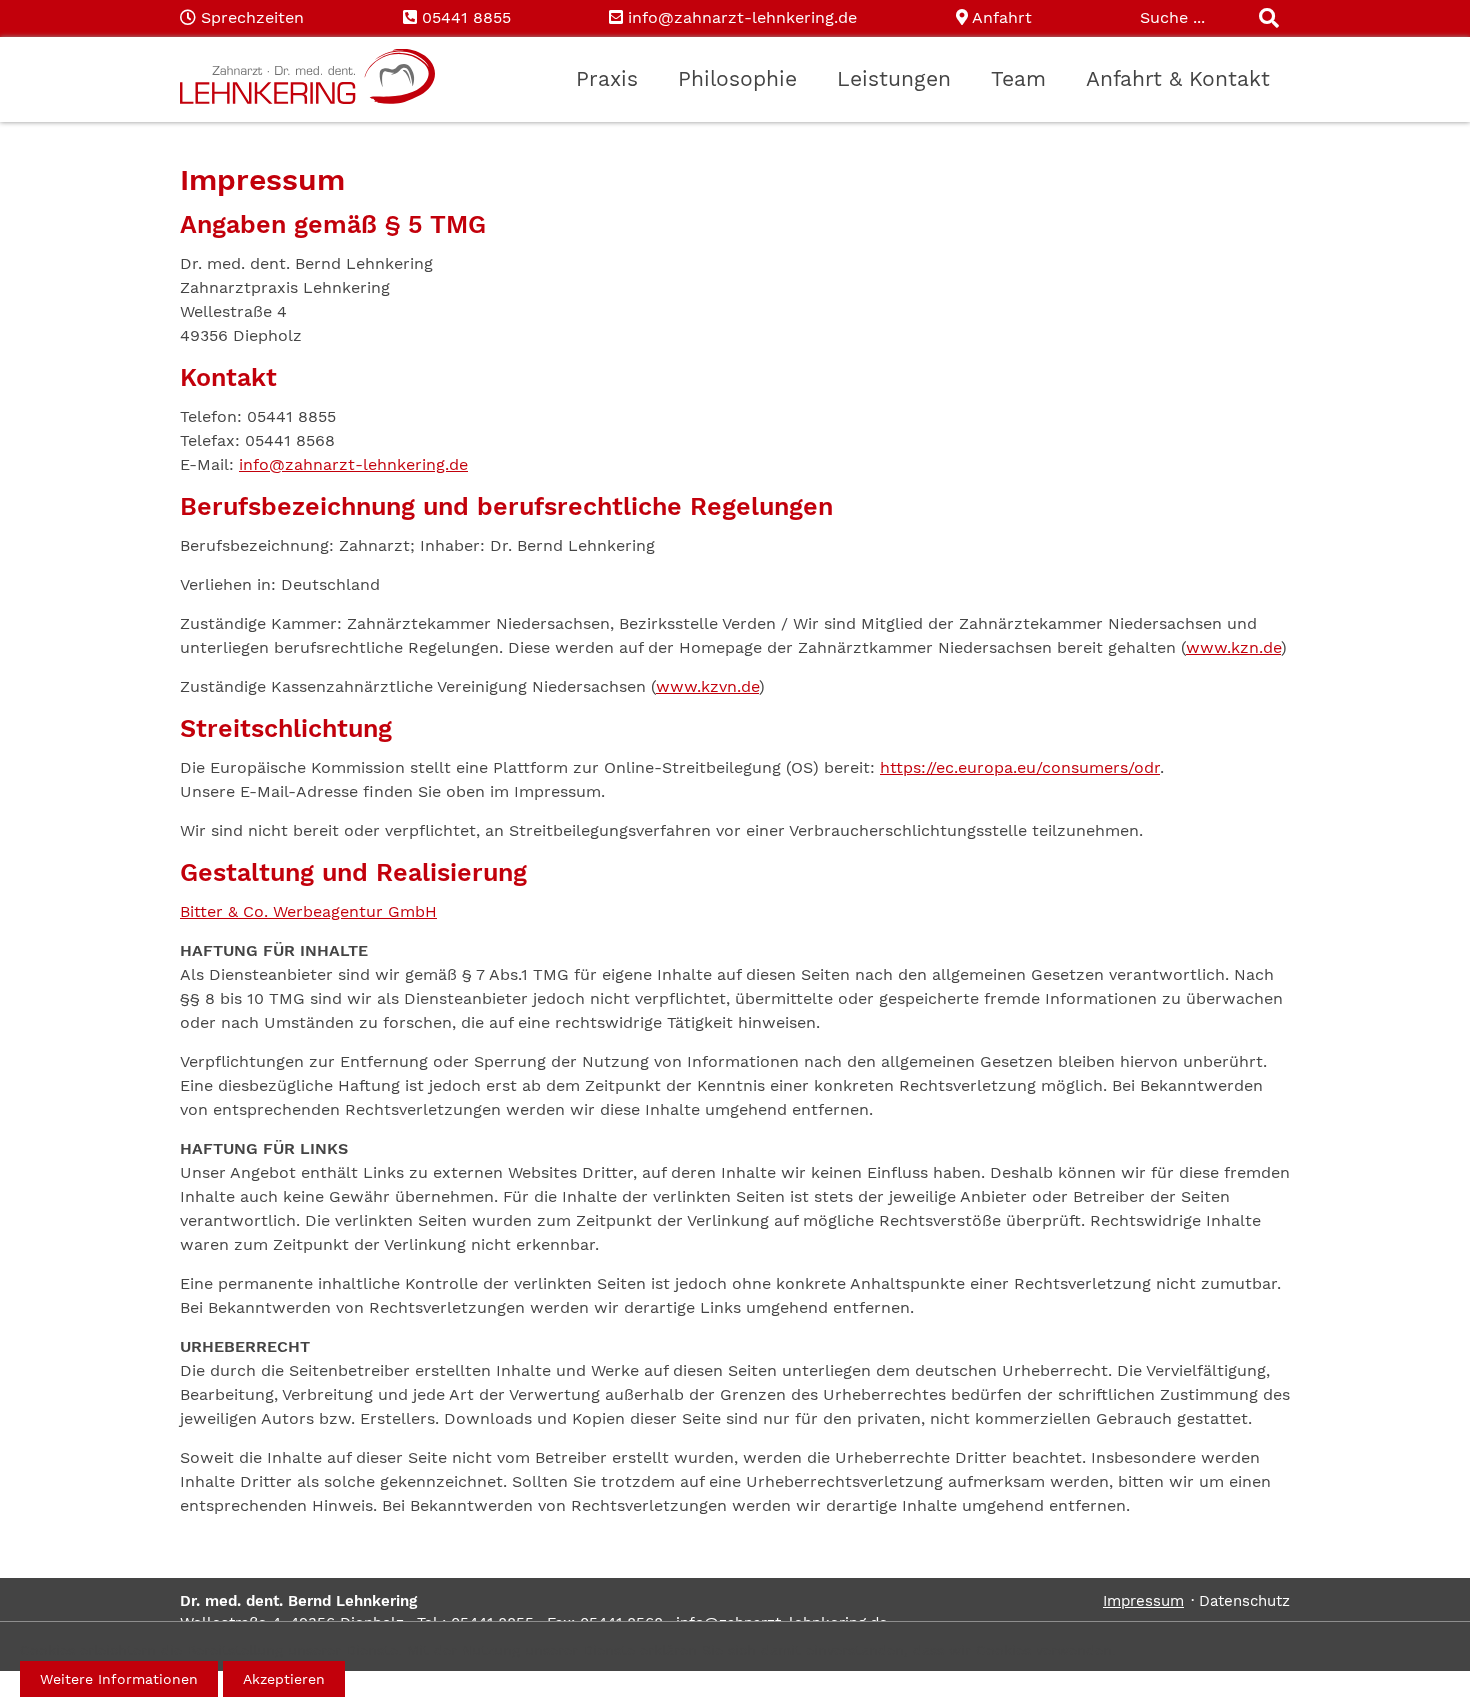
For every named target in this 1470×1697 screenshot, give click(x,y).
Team (1018, 78)
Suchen (1270, 19)
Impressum (1143, 1601)
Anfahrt (1002, 17)
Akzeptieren (284, 1679)
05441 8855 (466, 17)
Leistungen (894, 78)
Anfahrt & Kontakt (1178, 78)
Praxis (607, 78)
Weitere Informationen (119, 1679)
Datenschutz (1244, 1601)
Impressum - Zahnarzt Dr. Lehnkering (307, 77)
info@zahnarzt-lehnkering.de (742, 17)
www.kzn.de (1233, 647)
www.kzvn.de (707, 686)
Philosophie (737, 78)
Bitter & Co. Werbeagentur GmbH (308, 911)
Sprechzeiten (252, 17)
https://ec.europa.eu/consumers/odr (1020, 767)
